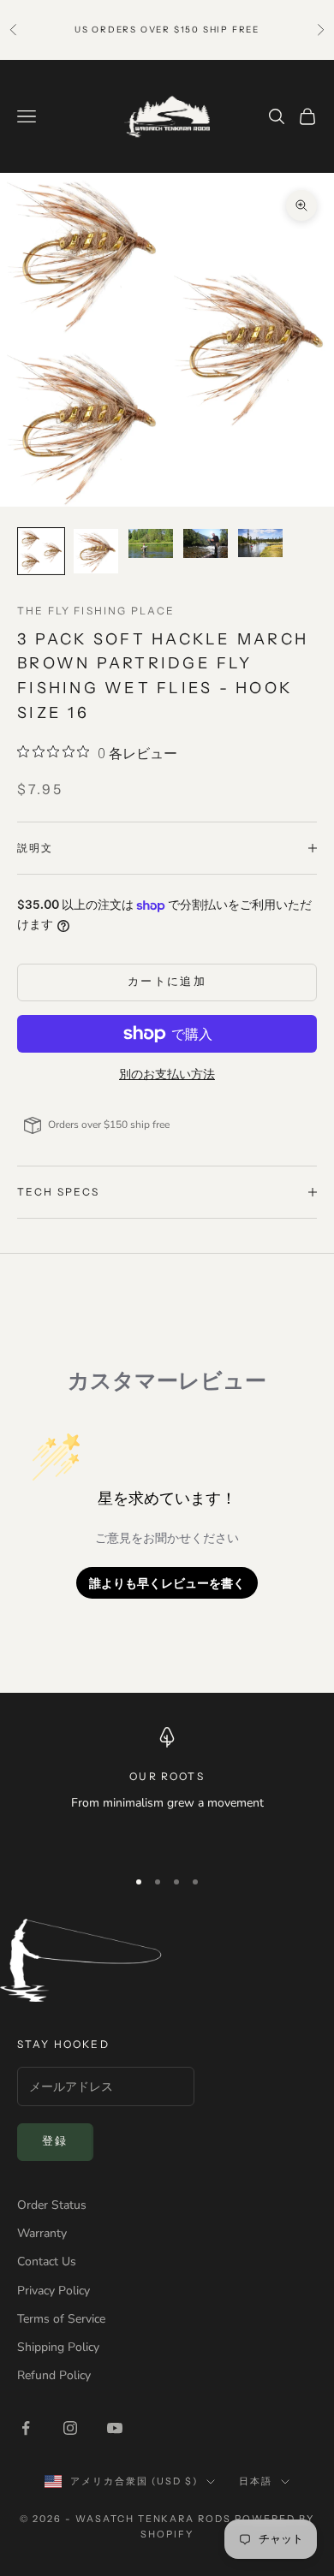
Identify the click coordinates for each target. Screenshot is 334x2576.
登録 (55, 2141)
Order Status (52, 2205)
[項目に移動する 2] (96, 551)
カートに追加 (167, 982)
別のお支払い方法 (167, 1074)
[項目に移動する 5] (260, 543)
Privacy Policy (54, 2291)
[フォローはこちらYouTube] (115, 2428)
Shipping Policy (58, 2347)
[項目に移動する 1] (41, 551)
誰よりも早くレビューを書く (167, 1583)
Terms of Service (61, 2319)
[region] (167, 1790)
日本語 (256, 2481)
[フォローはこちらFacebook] (26, 2428)
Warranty (42, 2233)
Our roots (167, 1776)
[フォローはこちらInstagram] (70, 2428)
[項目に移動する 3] (151, 544)
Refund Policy (54, 2375)
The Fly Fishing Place (96, 611)
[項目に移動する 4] (206, 544)
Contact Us (47, 2261)
